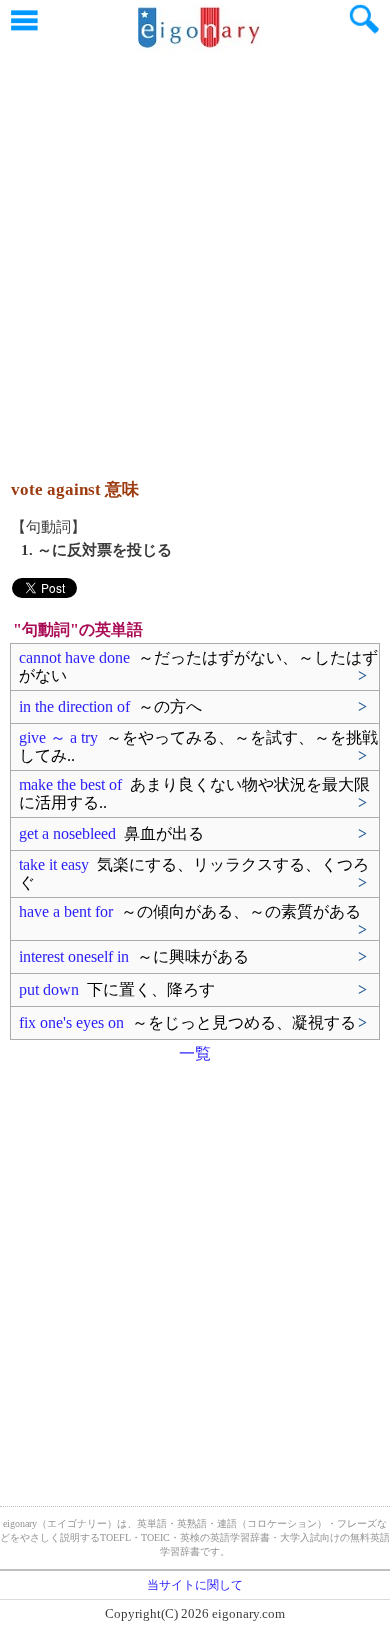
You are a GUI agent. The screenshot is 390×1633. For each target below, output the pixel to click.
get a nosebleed (111, 833)
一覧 (195, 1053)
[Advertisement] (195, 255)
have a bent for (190, 911)
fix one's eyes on (187, 1022)
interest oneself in (134, 956)
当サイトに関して (195, 1585)
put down (117, 989)
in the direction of (110, 706)
